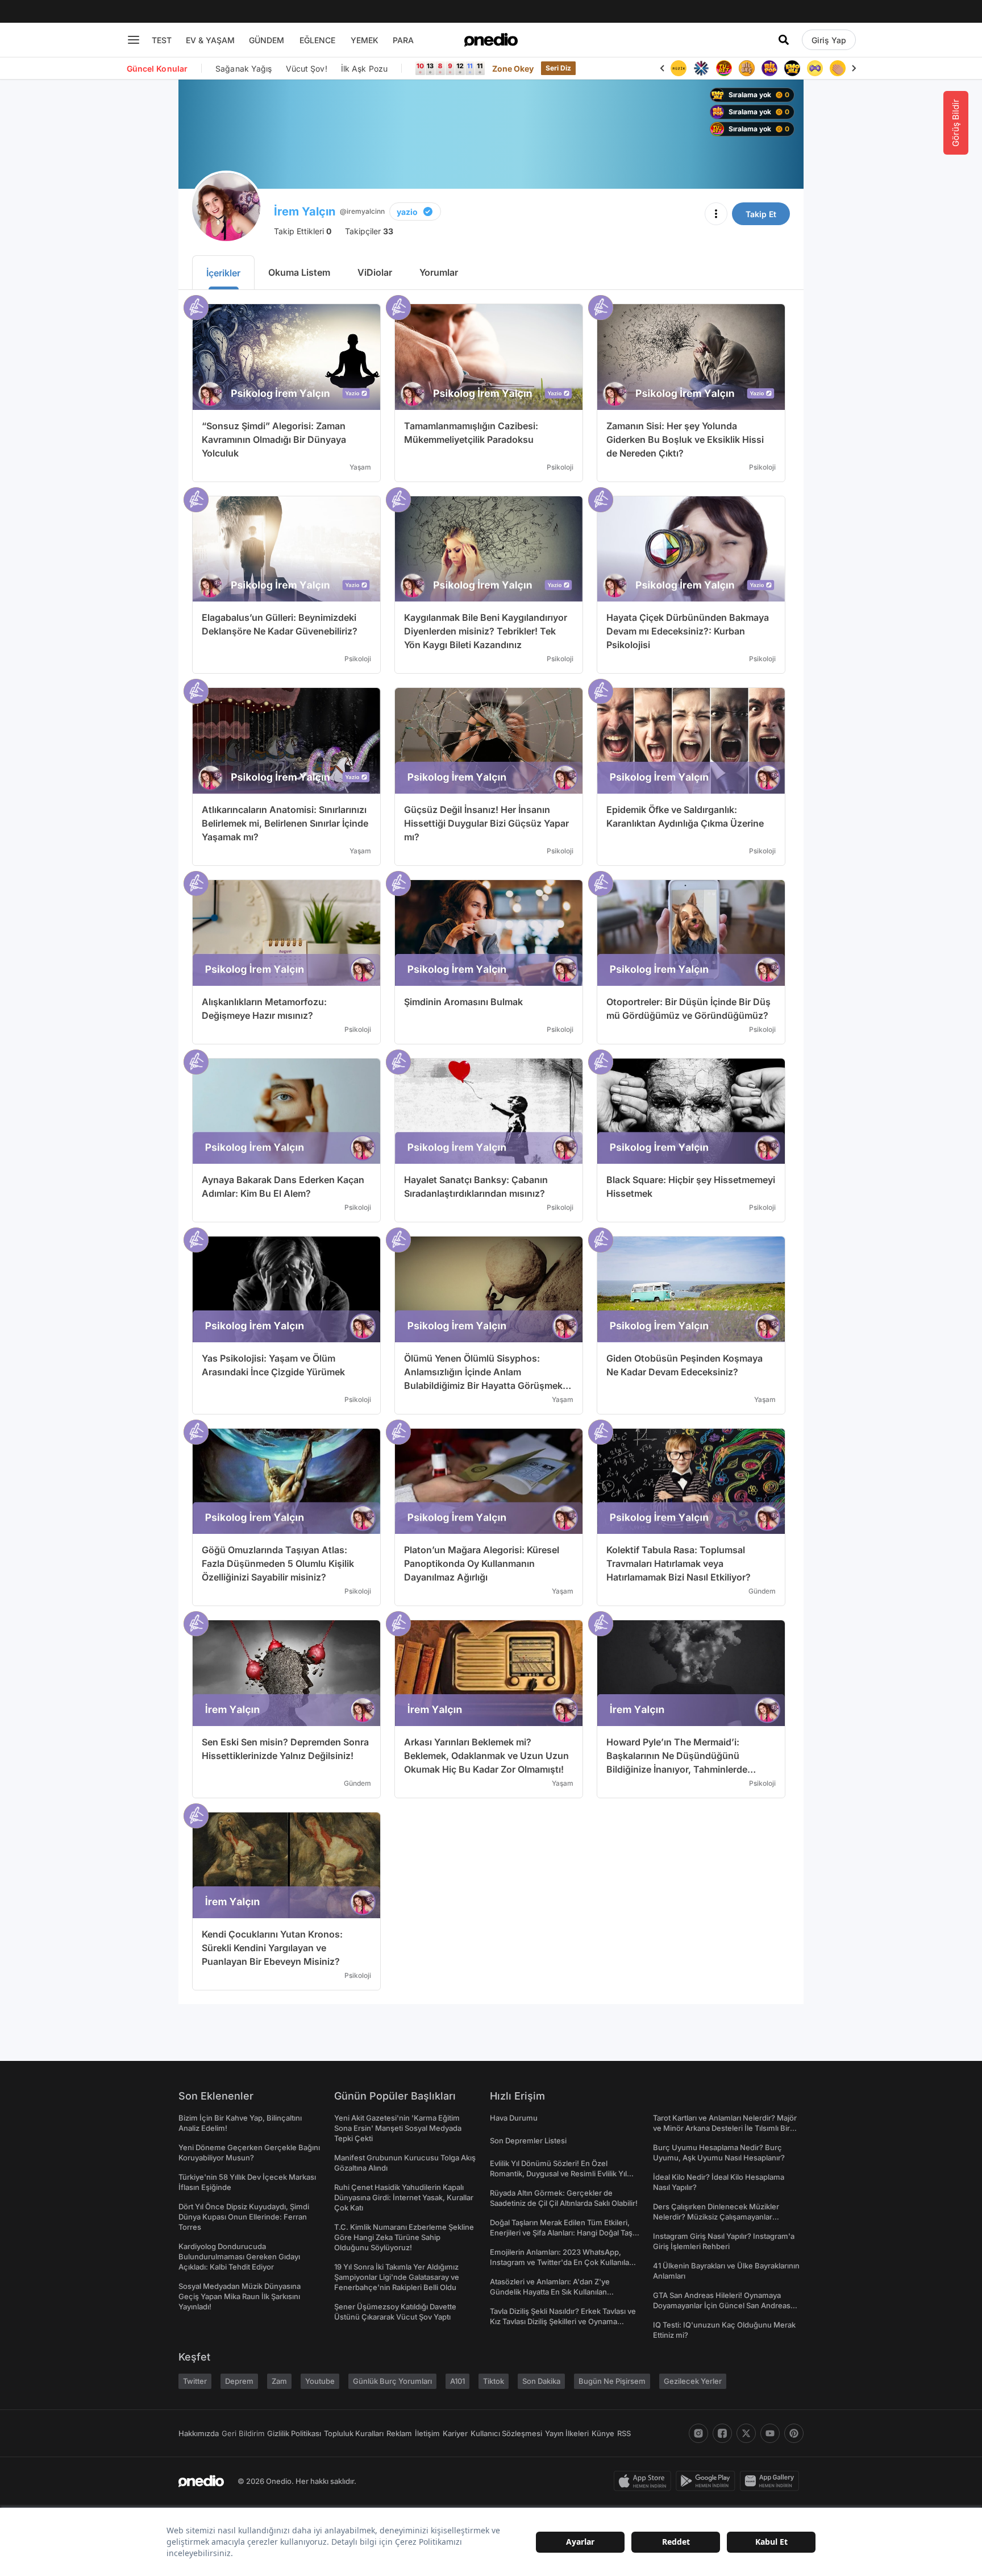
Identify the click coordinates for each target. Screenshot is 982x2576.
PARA (403, 40)
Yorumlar (439, 272)
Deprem (239, 2381)
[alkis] (838, 68)
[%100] (679, 68)
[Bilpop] (769, 68)
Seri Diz (559, 68)
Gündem (762, 1591)
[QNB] (701, 68)
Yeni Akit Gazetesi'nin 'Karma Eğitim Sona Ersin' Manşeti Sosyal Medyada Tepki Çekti (398, 2128)
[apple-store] (645, 2481)
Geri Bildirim (243, 2433)
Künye (603, 2433)
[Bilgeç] (747, 68)
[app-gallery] (772, 2481)
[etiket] (196, 308)
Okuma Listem (299, 272)
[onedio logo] (491, 40)
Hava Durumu (514, 2118)
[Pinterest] (794, 2433)
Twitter (195, 2381)
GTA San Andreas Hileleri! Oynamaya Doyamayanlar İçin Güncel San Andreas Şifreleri (722, 2305)
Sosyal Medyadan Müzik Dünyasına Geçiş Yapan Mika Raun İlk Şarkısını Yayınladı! (240, 2296)
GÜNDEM (267, 40)
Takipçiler (369, 231)
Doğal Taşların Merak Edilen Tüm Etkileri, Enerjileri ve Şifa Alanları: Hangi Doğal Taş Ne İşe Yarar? (561, 2233)
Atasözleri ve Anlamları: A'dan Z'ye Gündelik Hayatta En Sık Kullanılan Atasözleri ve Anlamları (550, 2292)
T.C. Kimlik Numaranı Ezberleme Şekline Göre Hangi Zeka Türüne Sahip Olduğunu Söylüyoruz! (404, 2237)
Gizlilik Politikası (294, 2433)
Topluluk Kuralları (354, 2433)
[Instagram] (698, 2433)
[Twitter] (746, 2433)
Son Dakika (541, 2381)
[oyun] (815, 68)
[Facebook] (722, 2433)
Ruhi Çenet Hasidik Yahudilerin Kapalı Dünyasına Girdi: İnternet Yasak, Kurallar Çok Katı (404, 2197)
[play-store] (708, 2481)
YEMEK (365, 40)
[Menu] (134, 40)
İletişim (427, 2433)
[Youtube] (770, 2433)
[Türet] (724, 68)
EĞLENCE (317, 40)
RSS (624, 2433)
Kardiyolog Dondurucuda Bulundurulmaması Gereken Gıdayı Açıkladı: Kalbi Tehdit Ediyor (239, 2256)
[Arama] (784, 40)
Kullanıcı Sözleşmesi (506, 2433)
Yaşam (360, 467)
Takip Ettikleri (303, 231)
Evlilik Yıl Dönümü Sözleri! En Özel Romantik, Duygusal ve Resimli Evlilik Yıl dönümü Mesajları (558, 2173)
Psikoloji (560, 467)
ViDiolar (375, 272)
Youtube (320, 2381)
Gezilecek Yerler (693, 2381)
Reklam (399, 2433)
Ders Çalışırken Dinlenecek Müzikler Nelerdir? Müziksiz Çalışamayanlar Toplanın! (716, 2217)
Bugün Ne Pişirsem (612, 2381)
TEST (162, 40)
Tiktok (494, 2381)
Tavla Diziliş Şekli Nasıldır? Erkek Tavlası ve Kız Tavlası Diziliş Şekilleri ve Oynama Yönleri (563, 2321)
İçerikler (223, 273)
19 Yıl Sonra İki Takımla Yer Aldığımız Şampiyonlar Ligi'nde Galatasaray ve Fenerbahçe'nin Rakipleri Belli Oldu (397, 2277)
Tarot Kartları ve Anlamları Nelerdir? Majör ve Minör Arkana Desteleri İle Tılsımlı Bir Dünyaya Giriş (725, 2128)
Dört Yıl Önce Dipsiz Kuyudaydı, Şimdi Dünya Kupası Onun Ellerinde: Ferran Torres (244, 2217)
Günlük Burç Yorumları (392, 2381)
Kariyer (455, 2433)
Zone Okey (513, 69)
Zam (279, 2381)
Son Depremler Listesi (528, 2141)
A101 (457, 2381)
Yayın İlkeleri (567, 2433)
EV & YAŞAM (210, 40)
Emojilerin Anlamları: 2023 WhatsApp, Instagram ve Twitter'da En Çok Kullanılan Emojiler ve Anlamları (562, 2262)
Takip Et (761, 214)
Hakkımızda (199, 2433)
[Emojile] (792, 68)
